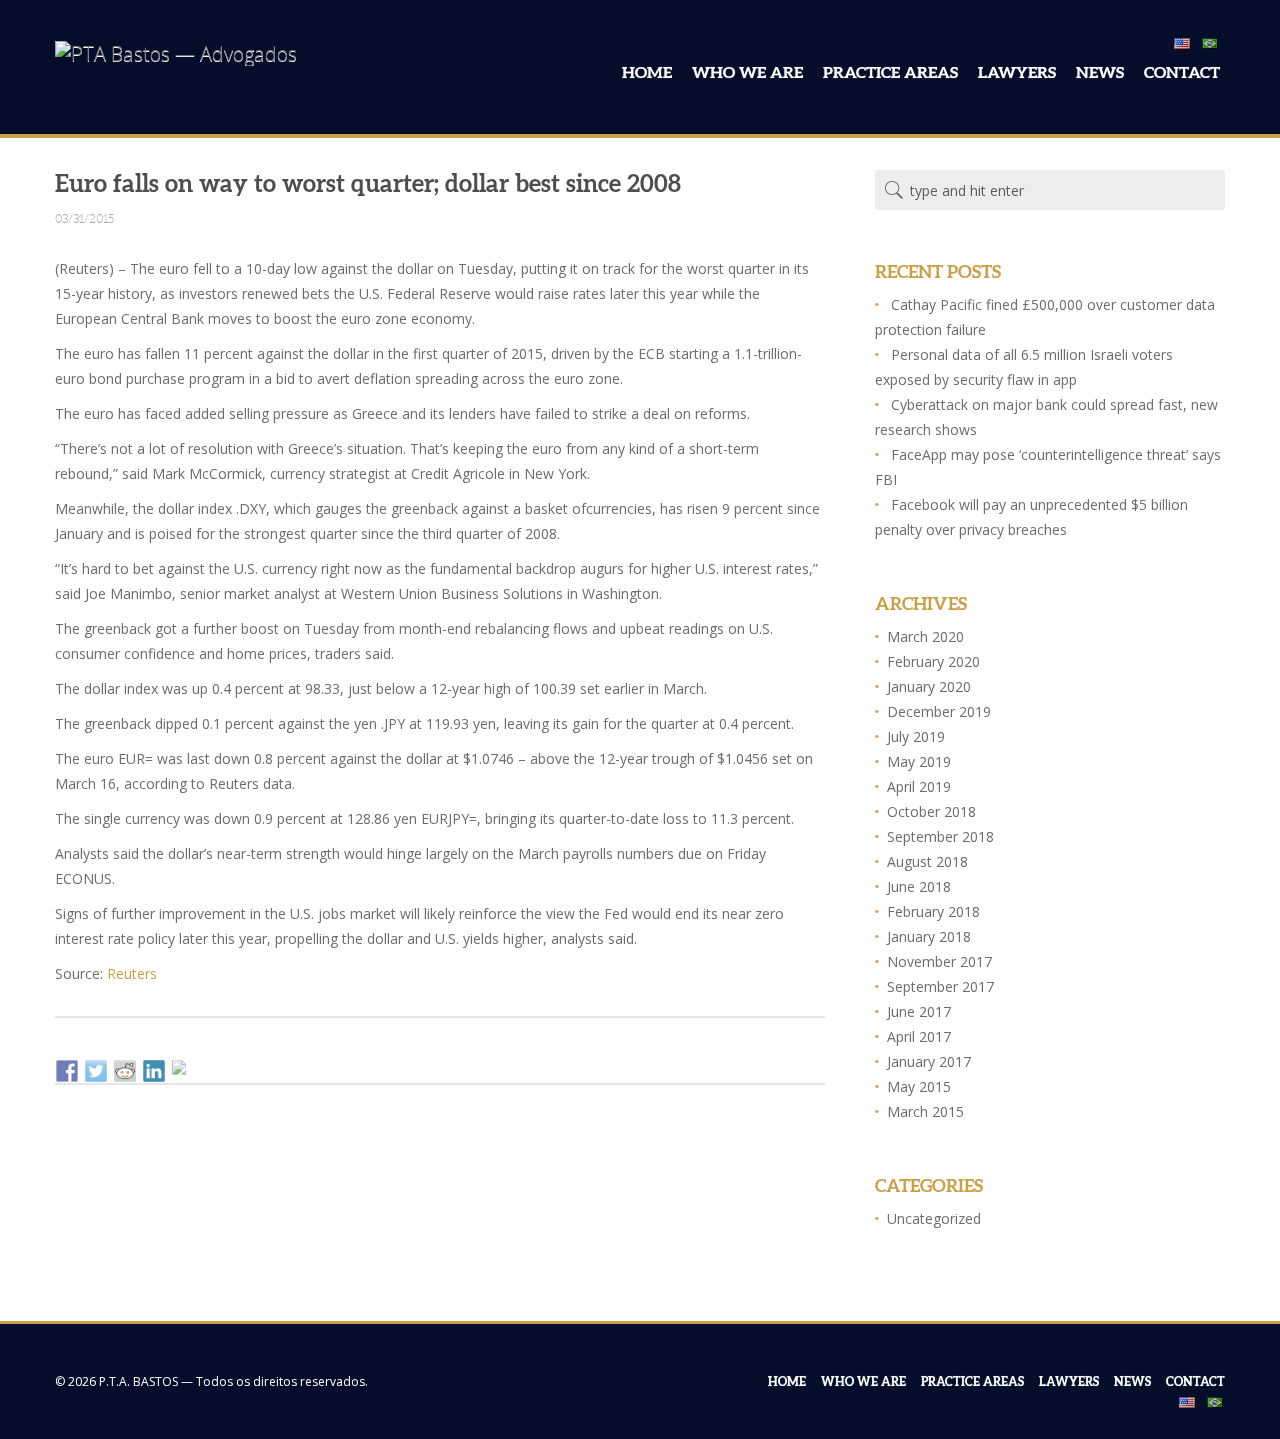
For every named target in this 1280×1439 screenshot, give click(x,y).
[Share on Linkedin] (154, 1071)
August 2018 (927, 861)
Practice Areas (890, 71)
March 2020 (925, 636)
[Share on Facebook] (67, 1071)
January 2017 (929, 1061)
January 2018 (929, 936)
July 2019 (916, 736)
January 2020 (929, 686)
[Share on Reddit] (125, 1071)
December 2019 (939, 711)
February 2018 (933, 911)
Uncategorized (934, 1218)
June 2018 (919, 886)
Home (647, 71)
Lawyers (1017, 71)
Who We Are (747, 71)
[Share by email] (183, 1071)
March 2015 (925, 1111)
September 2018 (940, 836)
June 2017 (919, 1011)
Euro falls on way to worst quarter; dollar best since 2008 (368, 182)
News (1100, 71)
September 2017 (940, 986)
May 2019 (919, 761)
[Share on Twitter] (96, 1071)
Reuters (132, 973)
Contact (1182, 71)
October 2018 (931, 811)
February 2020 (933, 661)
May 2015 (919, 1086)
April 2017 (919, 1036)
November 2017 (939, 961)
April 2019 (919, 786)
